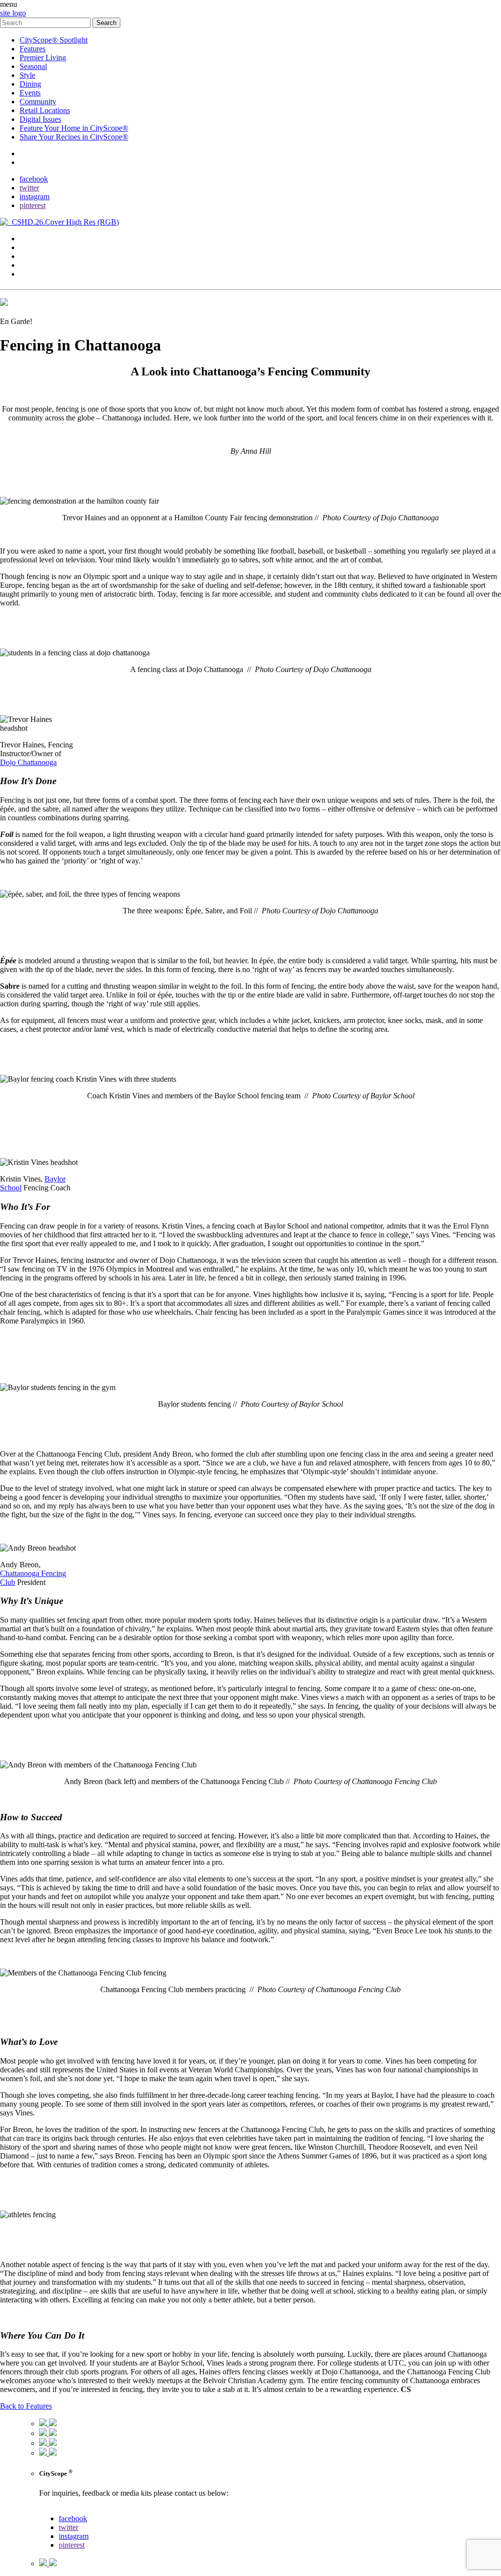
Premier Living (43, 58)
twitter (29, 188)
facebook (34, 179)
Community (38, 102)
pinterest (33, 205)
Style (27, 75)
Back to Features (26, 2406)
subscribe (34, 162)
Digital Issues (40, 119)
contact (31, 153)
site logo (13, 13)
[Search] (46, 22)
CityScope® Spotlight (54, 40)
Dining (30, 84)
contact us (55, 2510)
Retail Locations (45, 110)
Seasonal (33, 66)
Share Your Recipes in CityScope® (74, 137)
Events (30, 93)
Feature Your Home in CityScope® (74, 128)
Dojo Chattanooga (28, 762)
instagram (34, 197)
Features (33, 49)
